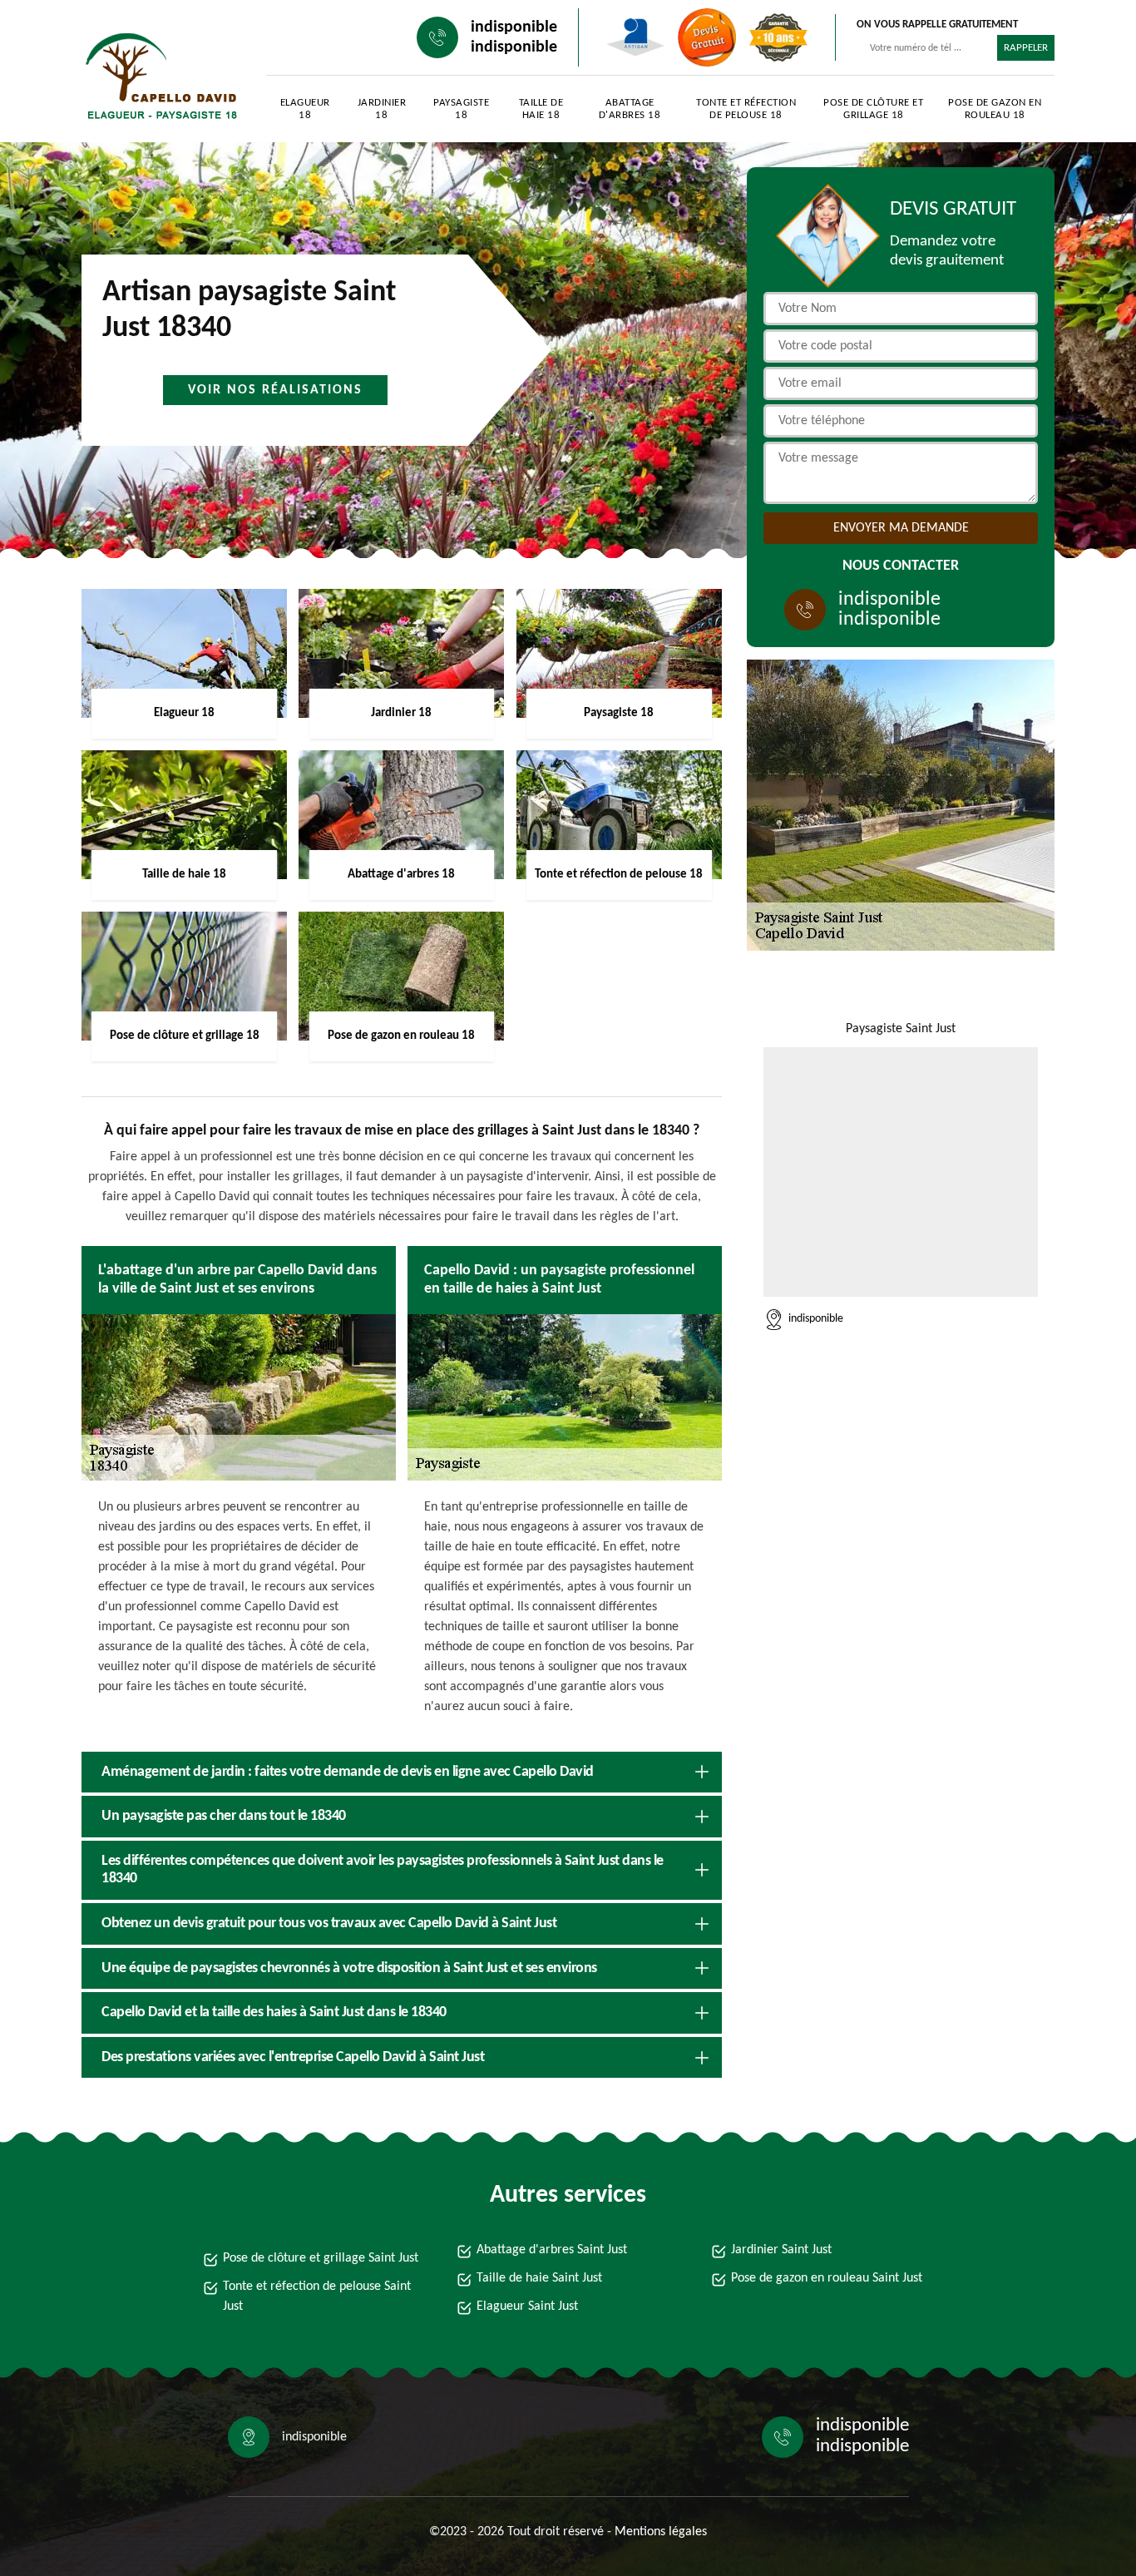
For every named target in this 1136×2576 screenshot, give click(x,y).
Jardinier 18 (382, 109)
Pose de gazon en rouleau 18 (995, 109)
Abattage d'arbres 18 (630, 109)
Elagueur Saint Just (527, 2307)
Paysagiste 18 (461, 109)
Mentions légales (661, 2532)
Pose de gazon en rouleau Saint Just (827, 2278)
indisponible (514, 27)
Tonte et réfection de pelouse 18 (746, 109)
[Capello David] (157, 75)
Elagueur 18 (305, 109)
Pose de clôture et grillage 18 (873, 109)
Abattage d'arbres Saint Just (552, 2250)
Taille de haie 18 (541, 109)
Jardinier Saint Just (781, 2250)
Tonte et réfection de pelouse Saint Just (317, 2297)
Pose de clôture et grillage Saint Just (321, 2258)
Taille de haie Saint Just (539, 2278)
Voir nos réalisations (275, 390)
